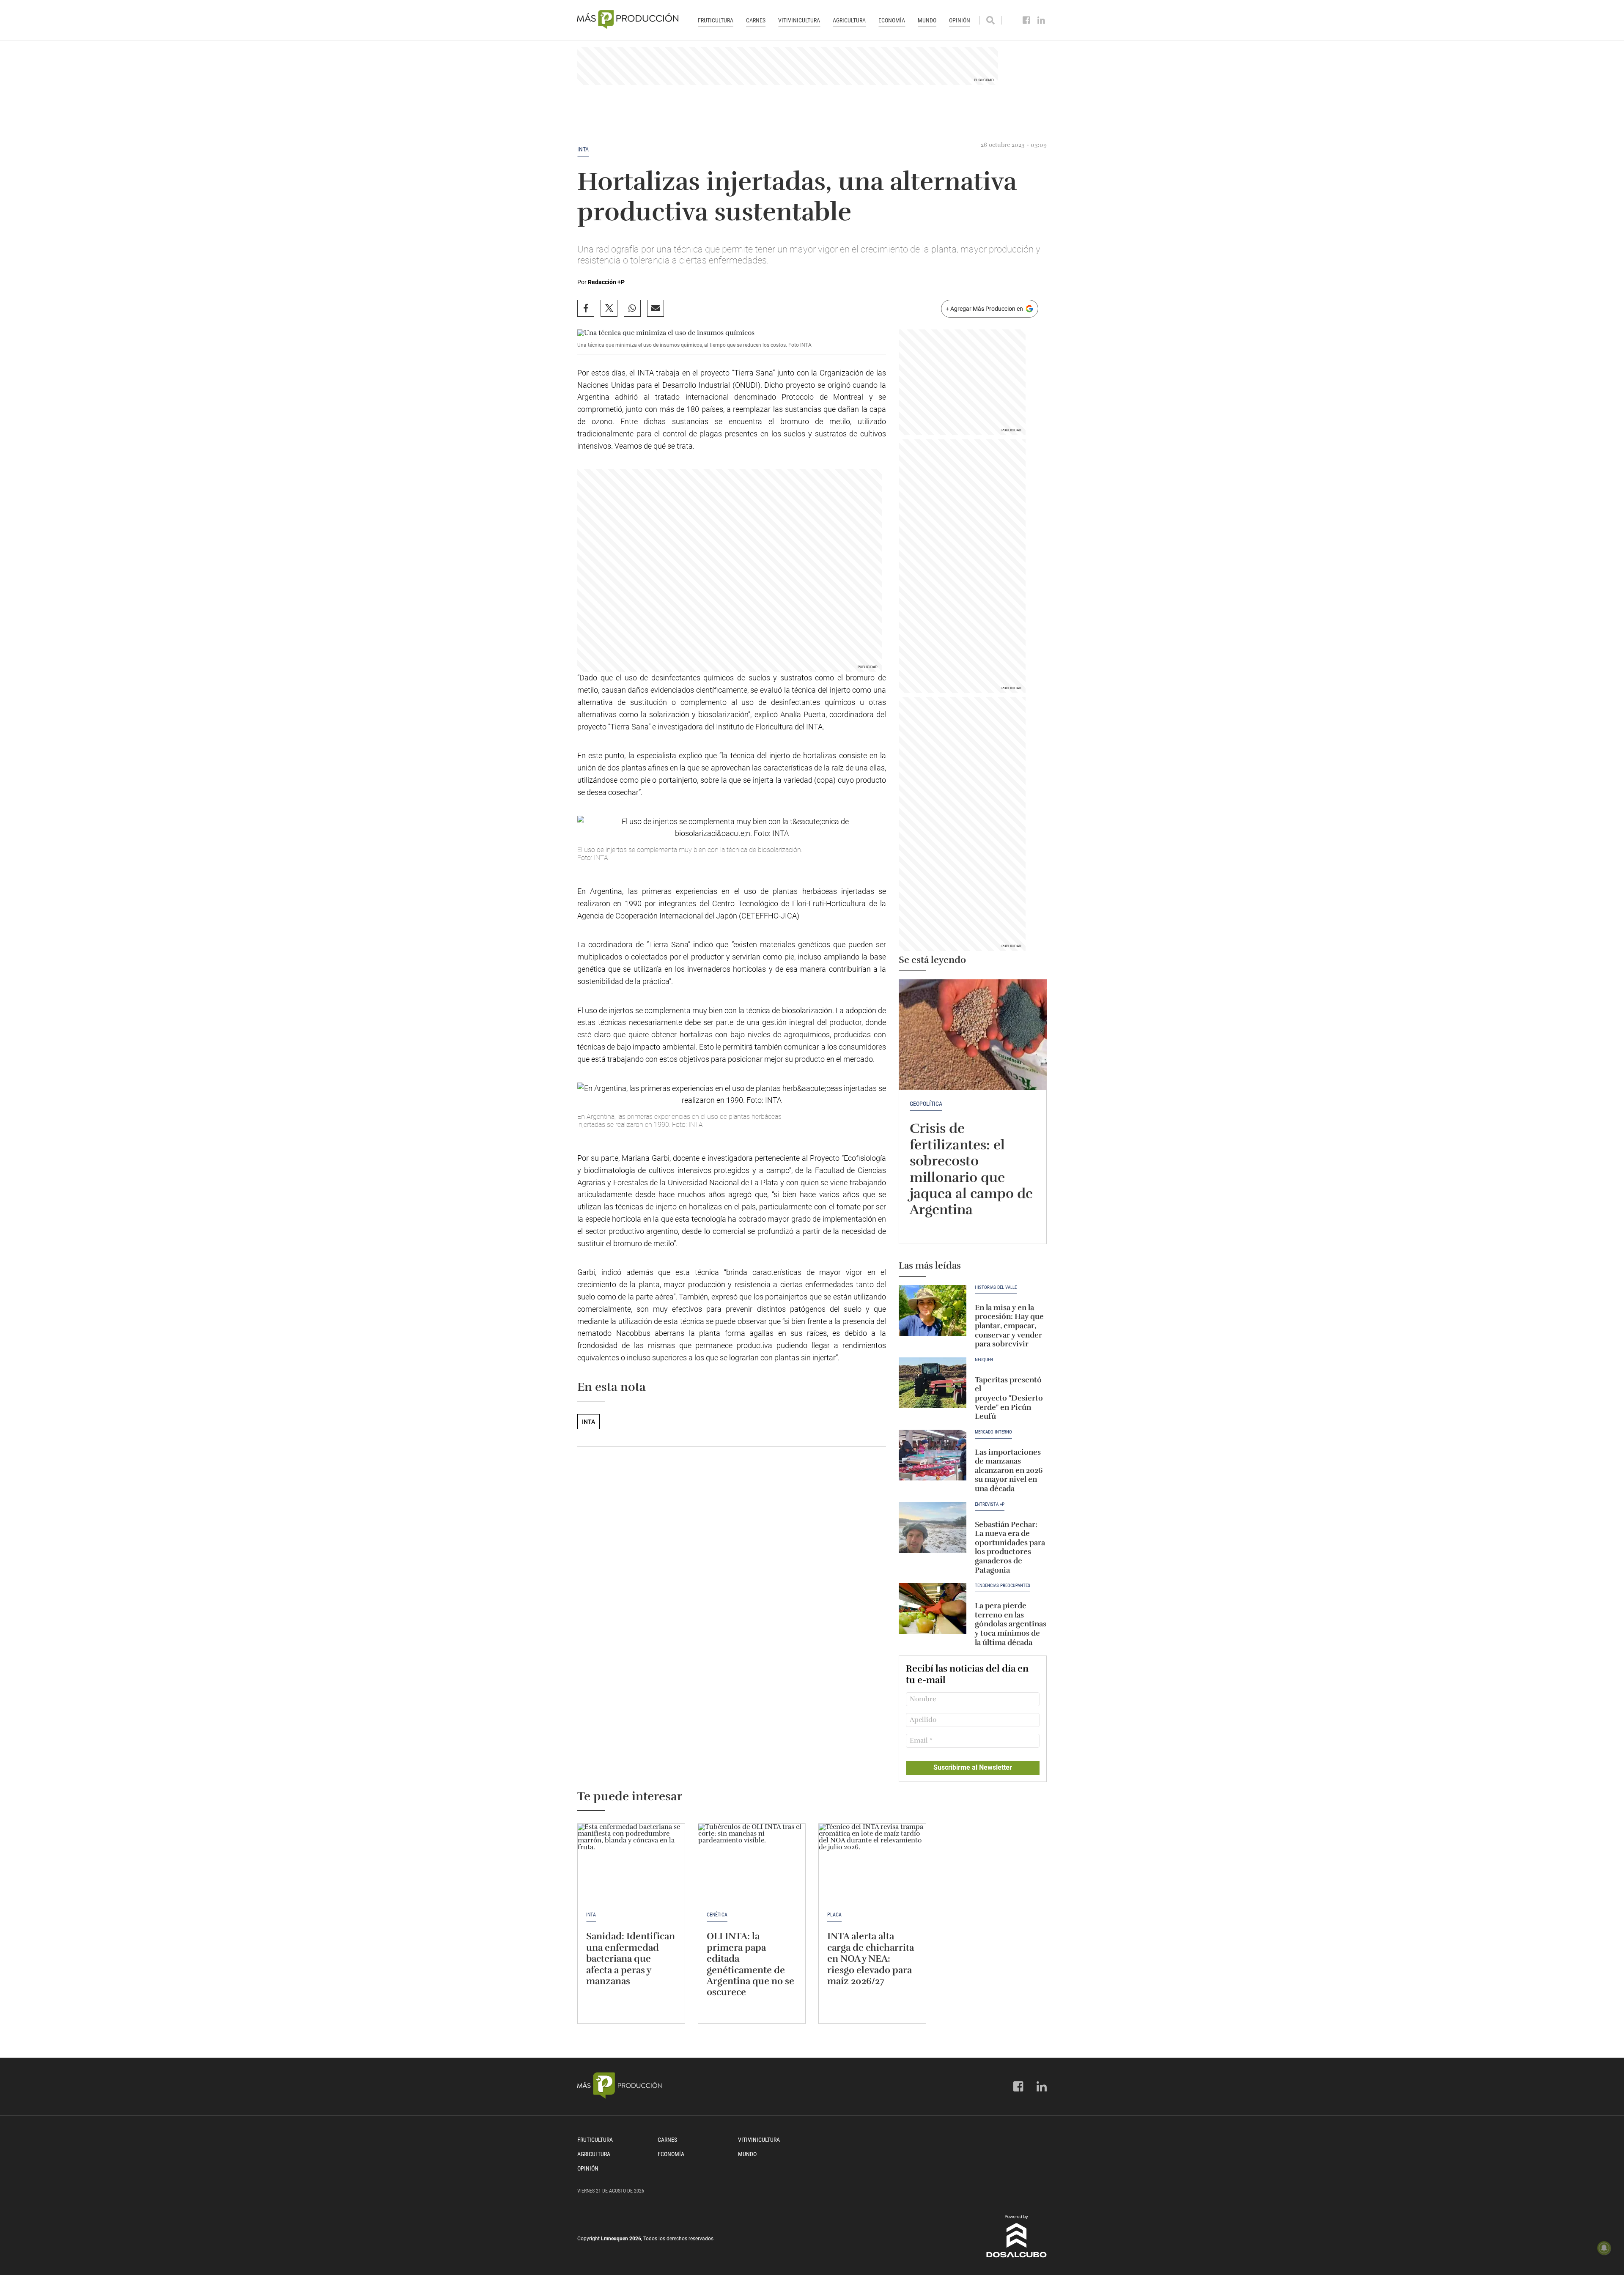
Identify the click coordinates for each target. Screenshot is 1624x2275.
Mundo (927, 20)
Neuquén (984, 1360)
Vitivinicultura (799, 20)
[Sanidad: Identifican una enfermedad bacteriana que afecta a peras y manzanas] (631, 1864)
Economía (892, 20)
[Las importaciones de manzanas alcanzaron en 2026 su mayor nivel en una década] (933, 1455)
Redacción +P (606, 282)
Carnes (756, 20)
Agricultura (849, 20)
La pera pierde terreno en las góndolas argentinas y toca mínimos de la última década (1011, 1624)
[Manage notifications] (1604, 2248)
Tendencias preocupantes (1003, 1586)
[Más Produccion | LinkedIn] (1041, 20)
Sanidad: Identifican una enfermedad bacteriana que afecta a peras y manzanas (631, 1958)
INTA (583, 149)
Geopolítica (926, 1104)
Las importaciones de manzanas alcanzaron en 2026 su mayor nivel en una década (1009, 1470)
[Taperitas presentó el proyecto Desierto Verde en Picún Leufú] (933, 1383)
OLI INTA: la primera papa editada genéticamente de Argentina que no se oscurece (750, 1964)
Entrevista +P (990, 1505)
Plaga (834, 1915)
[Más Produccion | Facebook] (1027, 20)
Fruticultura (716, 20)
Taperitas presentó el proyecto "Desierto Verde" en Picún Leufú (1009, 1398)
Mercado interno (993, 1432)
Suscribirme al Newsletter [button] (973, 1767)
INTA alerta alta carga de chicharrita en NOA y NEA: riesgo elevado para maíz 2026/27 (871, 1958)
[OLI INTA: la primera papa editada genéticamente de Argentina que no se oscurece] (752, 1864)
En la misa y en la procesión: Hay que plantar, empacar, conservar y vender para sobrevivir (1009, 1326)
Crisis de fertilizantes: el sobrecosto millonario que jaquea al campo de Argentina (971, 1169)
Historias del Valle (996, 1288)
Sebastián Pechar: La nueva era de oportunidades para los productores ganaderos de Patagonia (1010, 1547)
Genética (717, 1915)
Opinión (960, 20)
